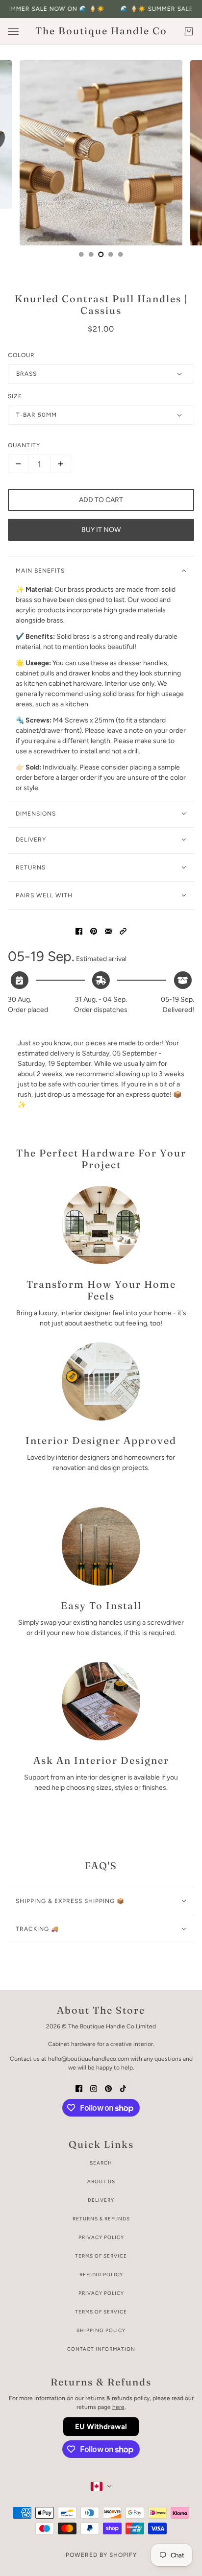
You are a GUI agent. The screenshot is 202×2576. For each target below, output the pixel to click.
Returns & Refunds (101, 2219)
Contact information (101, 2349)
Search (101, 2163)
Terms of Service (101, 2256)
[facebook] (79, 2088)
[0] (81, 254)
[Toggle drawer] (13, 32)
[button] (123, 930)
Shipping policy (101, 2330)
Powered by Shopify (101, 2555)
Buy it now (101, 530)
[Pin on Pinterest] (94, 930)
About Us (101, 2181)
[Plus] (61, 464)
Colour (21, 355)
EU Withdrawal (101, 2427)
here (118, 2407)
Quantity (24, 445)
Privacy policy (101, 2293)
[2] (101, 254)
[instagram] (94, 2088)
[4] (121, 254)
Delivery (101, 2200)
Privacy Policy (101, 2237)
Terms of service (101, 2312)
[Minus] (18, 464)
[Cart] (189, 31)
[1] (91, 254)
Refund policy (101, 2275)
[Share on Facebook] (79, 930)
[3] (111, 254)
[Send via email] (108, 930)
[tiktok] (123, 2088)
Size (15, 396)
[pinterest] (108, 2088)
